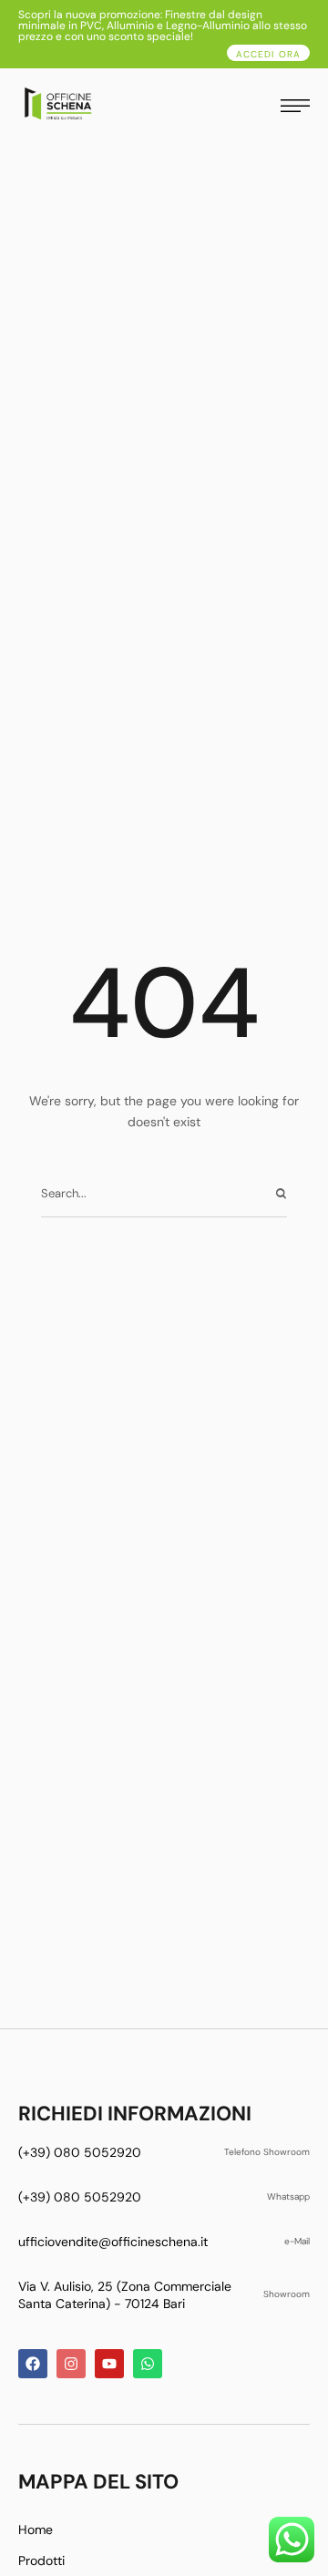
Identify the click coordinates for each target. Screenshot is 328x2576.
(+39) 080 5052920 (80, 2152)
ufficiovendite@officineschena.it (113, 2242)
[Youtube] (109, 2364)
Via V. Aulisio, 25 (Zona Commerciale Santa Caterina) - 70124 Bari (125, 2295)
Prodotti (41, 2561)
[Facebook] (33, 2364)
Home (36, 2530)
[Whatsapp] (148, 2364)
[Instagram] (71, 2364)
